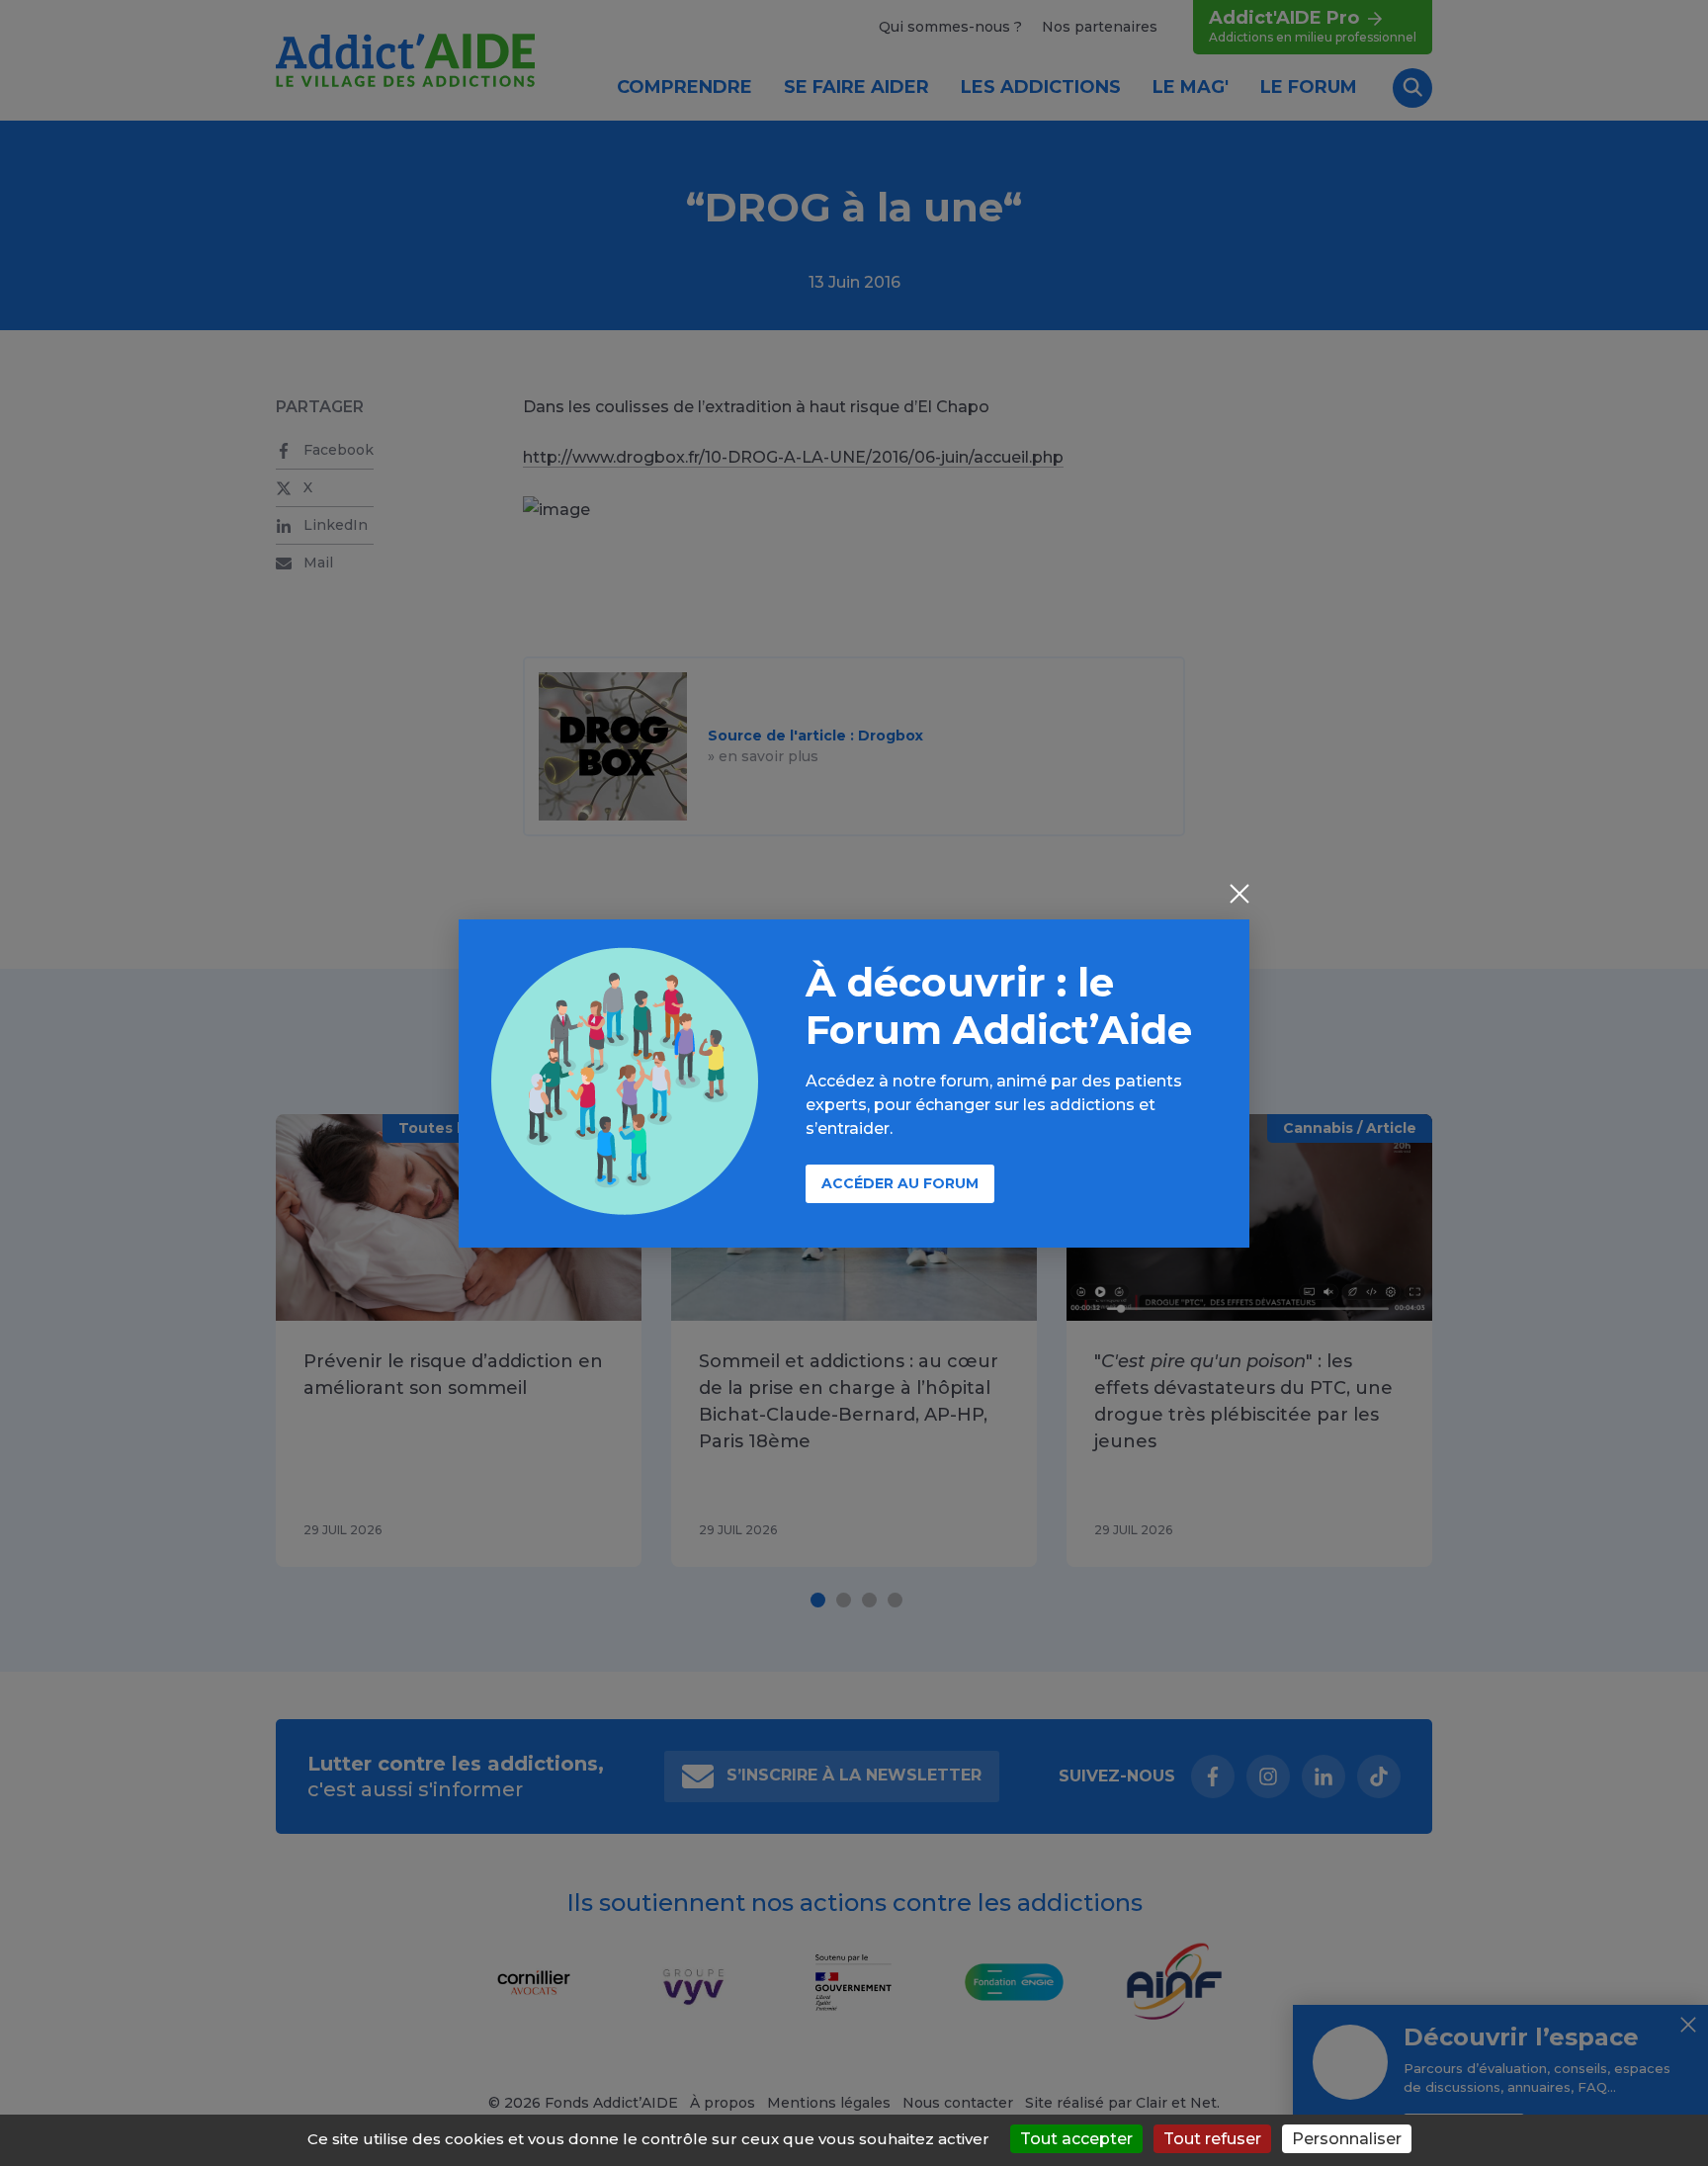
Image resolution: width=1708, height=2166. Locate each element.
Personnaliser (1347, 2139)
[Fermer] (1239, 896)
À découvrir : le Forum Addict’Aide (999, 1006)
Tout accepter (1076, 2139)
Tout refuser (1212, 2139)
